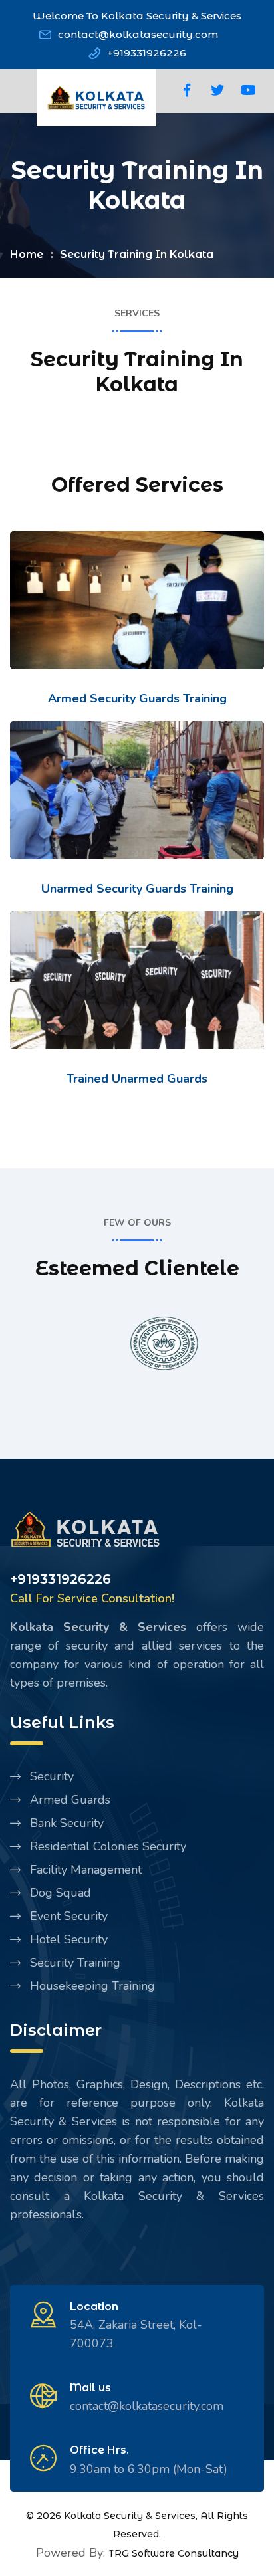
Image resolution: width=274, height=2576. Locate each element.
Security (52, 1776)
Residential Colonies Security (108, 1846)
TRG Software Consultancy (174, 2553)
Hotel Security (69, 1939)
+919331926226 (147, 53)
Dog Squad (61, 1893)
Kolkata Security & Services (130, 2516)
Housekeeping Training (92, 1986)
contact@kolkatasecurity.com (138, 34)
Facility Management (86, 1870)
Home (27, 254)
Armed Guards (70, 1800)
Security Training (75, 1963)
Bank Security (67, 1823)
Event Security (69, 1916)
